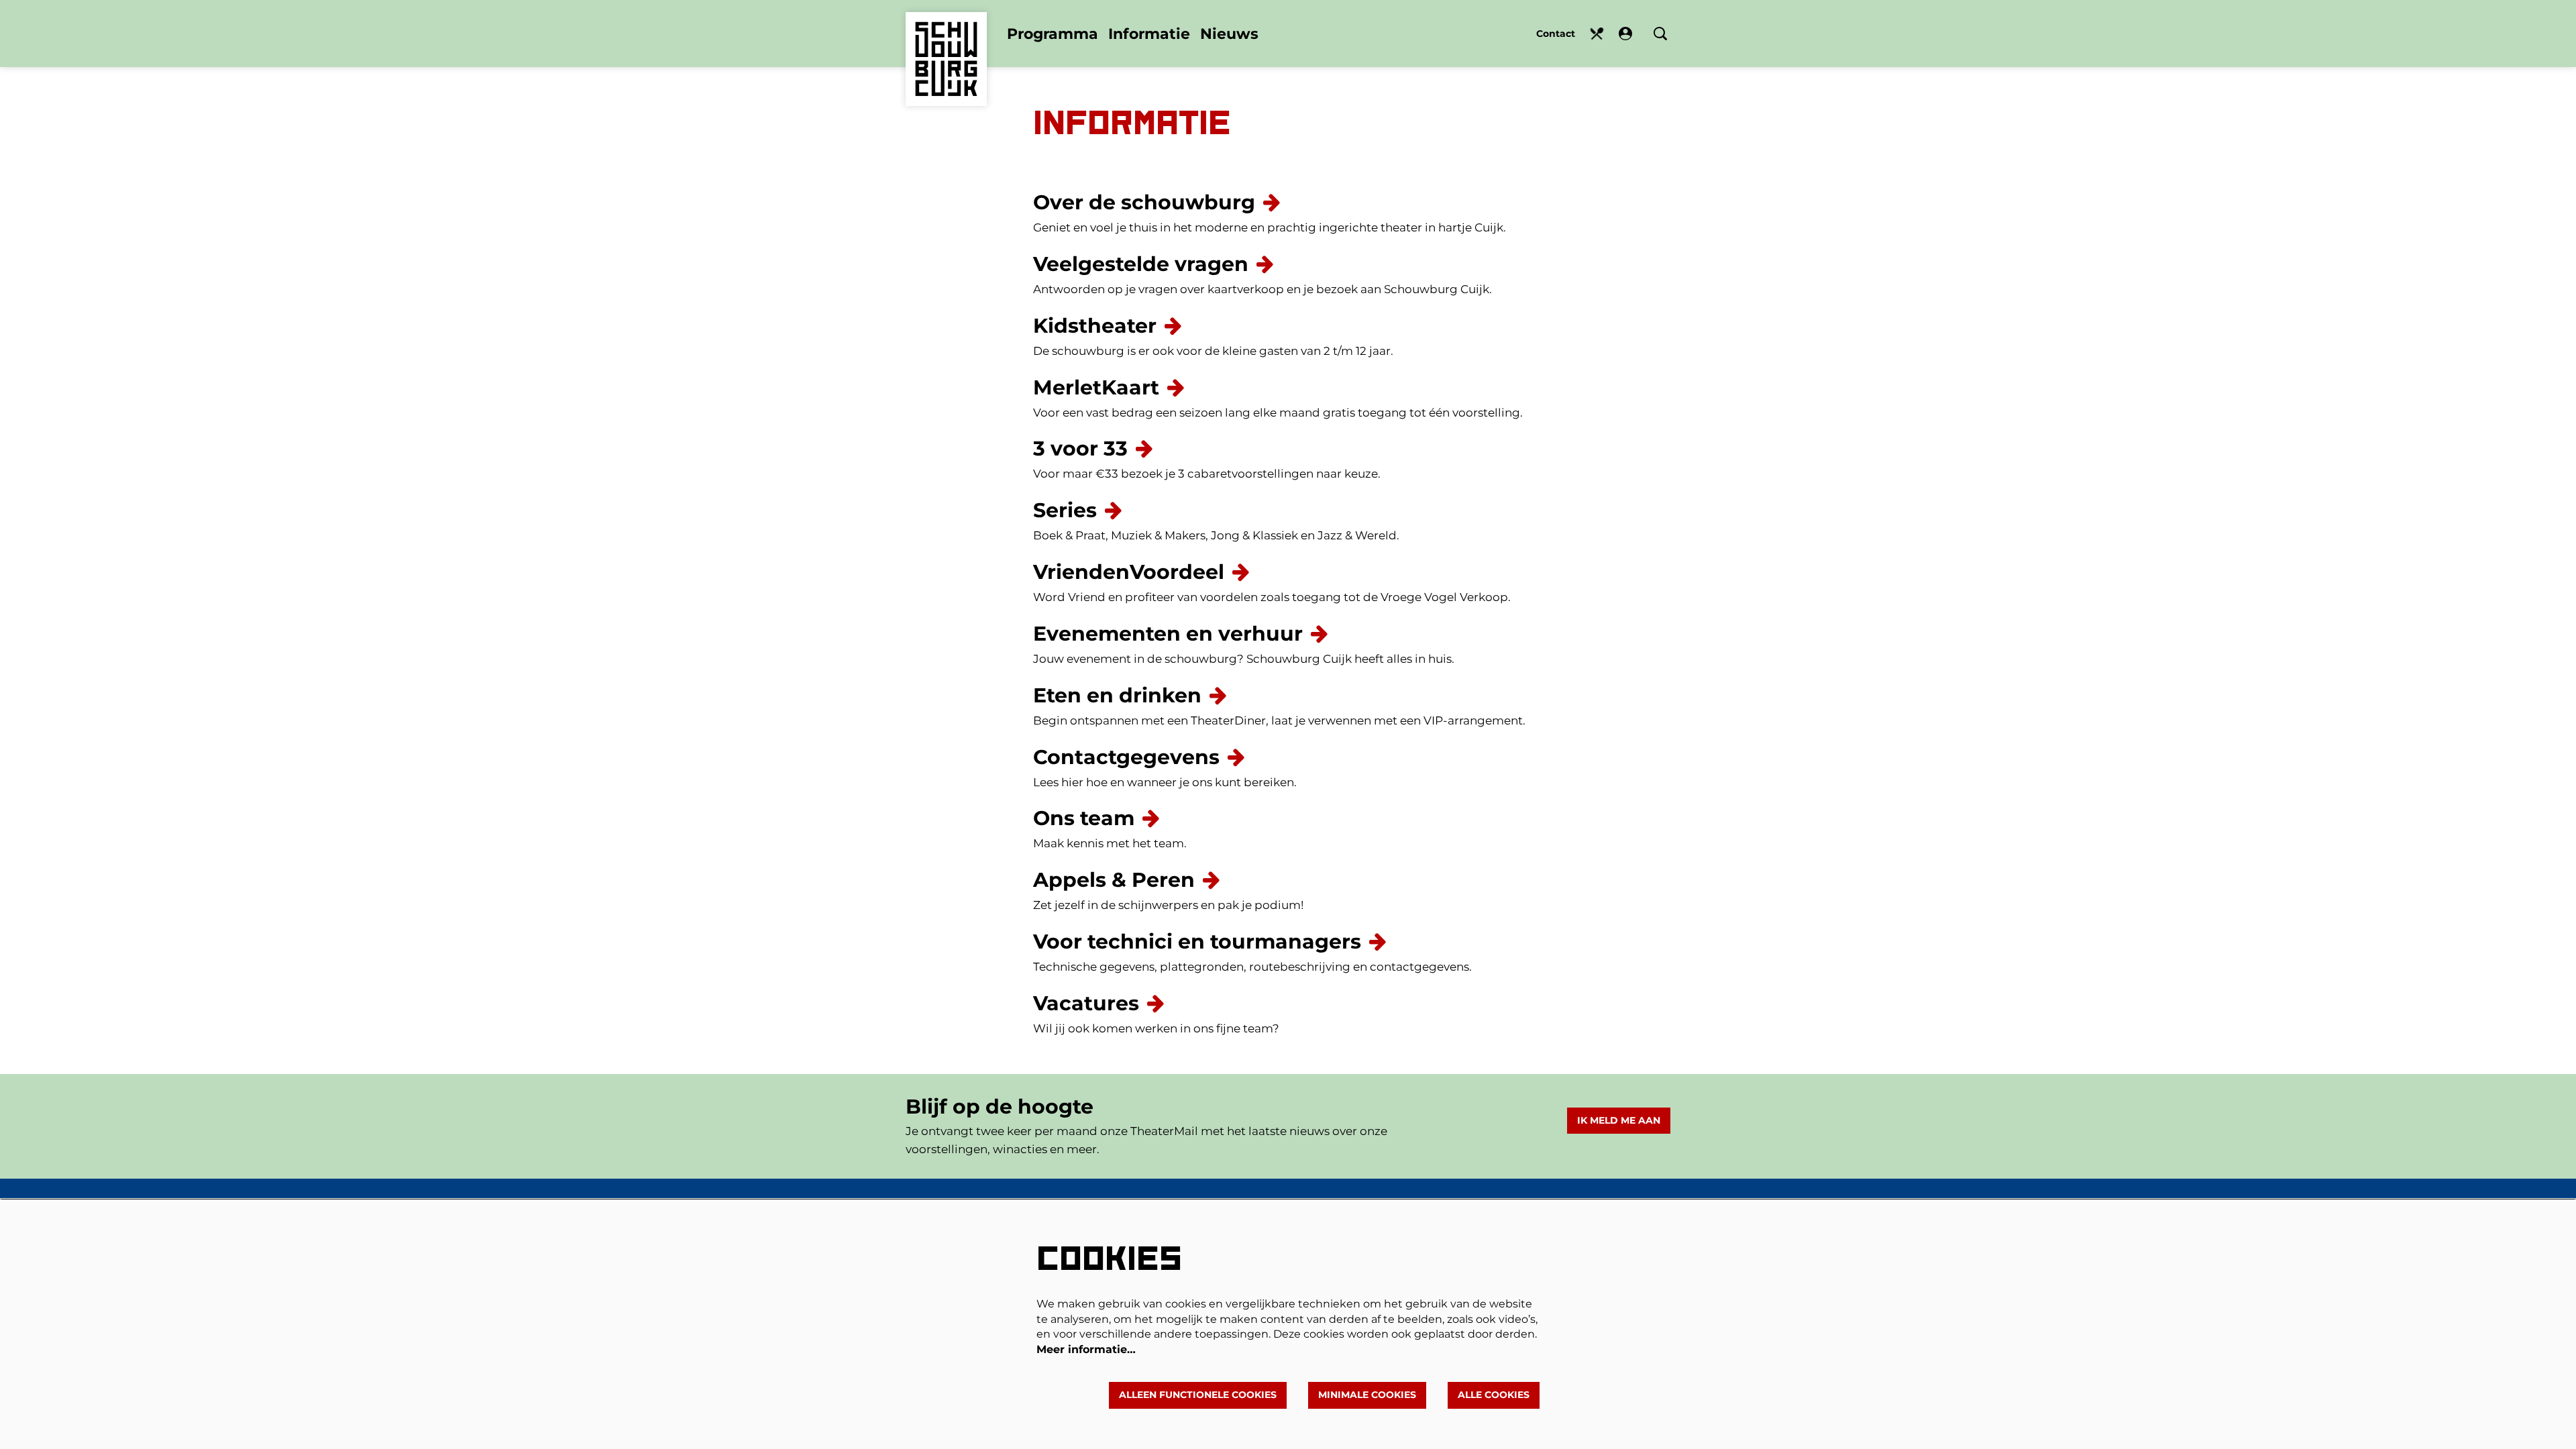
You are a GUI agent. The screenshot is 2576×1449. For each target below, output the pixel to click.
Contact (1556, 34)
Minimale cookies (1367, 1395)
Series (1065, 510)
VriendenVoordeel (1129, 572)
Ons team (1084, 818)
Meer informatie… (1086, 1349)
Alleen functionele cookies (1198, 1395)
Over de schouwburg (1144, 202)
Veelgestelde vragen (1141, 264)
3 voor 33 (1080, 448)
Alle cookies (1494, 1395)
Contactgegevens (1126, 757)
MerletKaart (1096, 387)
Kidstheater (1095, 326)
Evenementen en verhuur (1168, 634)
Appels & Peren (1114, 880)
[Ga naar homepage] (946, 39)
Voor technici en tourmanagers (1197, 942)
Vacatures (1086, 1003)
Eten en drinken (1597, 34)
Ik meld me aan (1619, 1120)
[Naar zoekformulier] (1660, 34)
